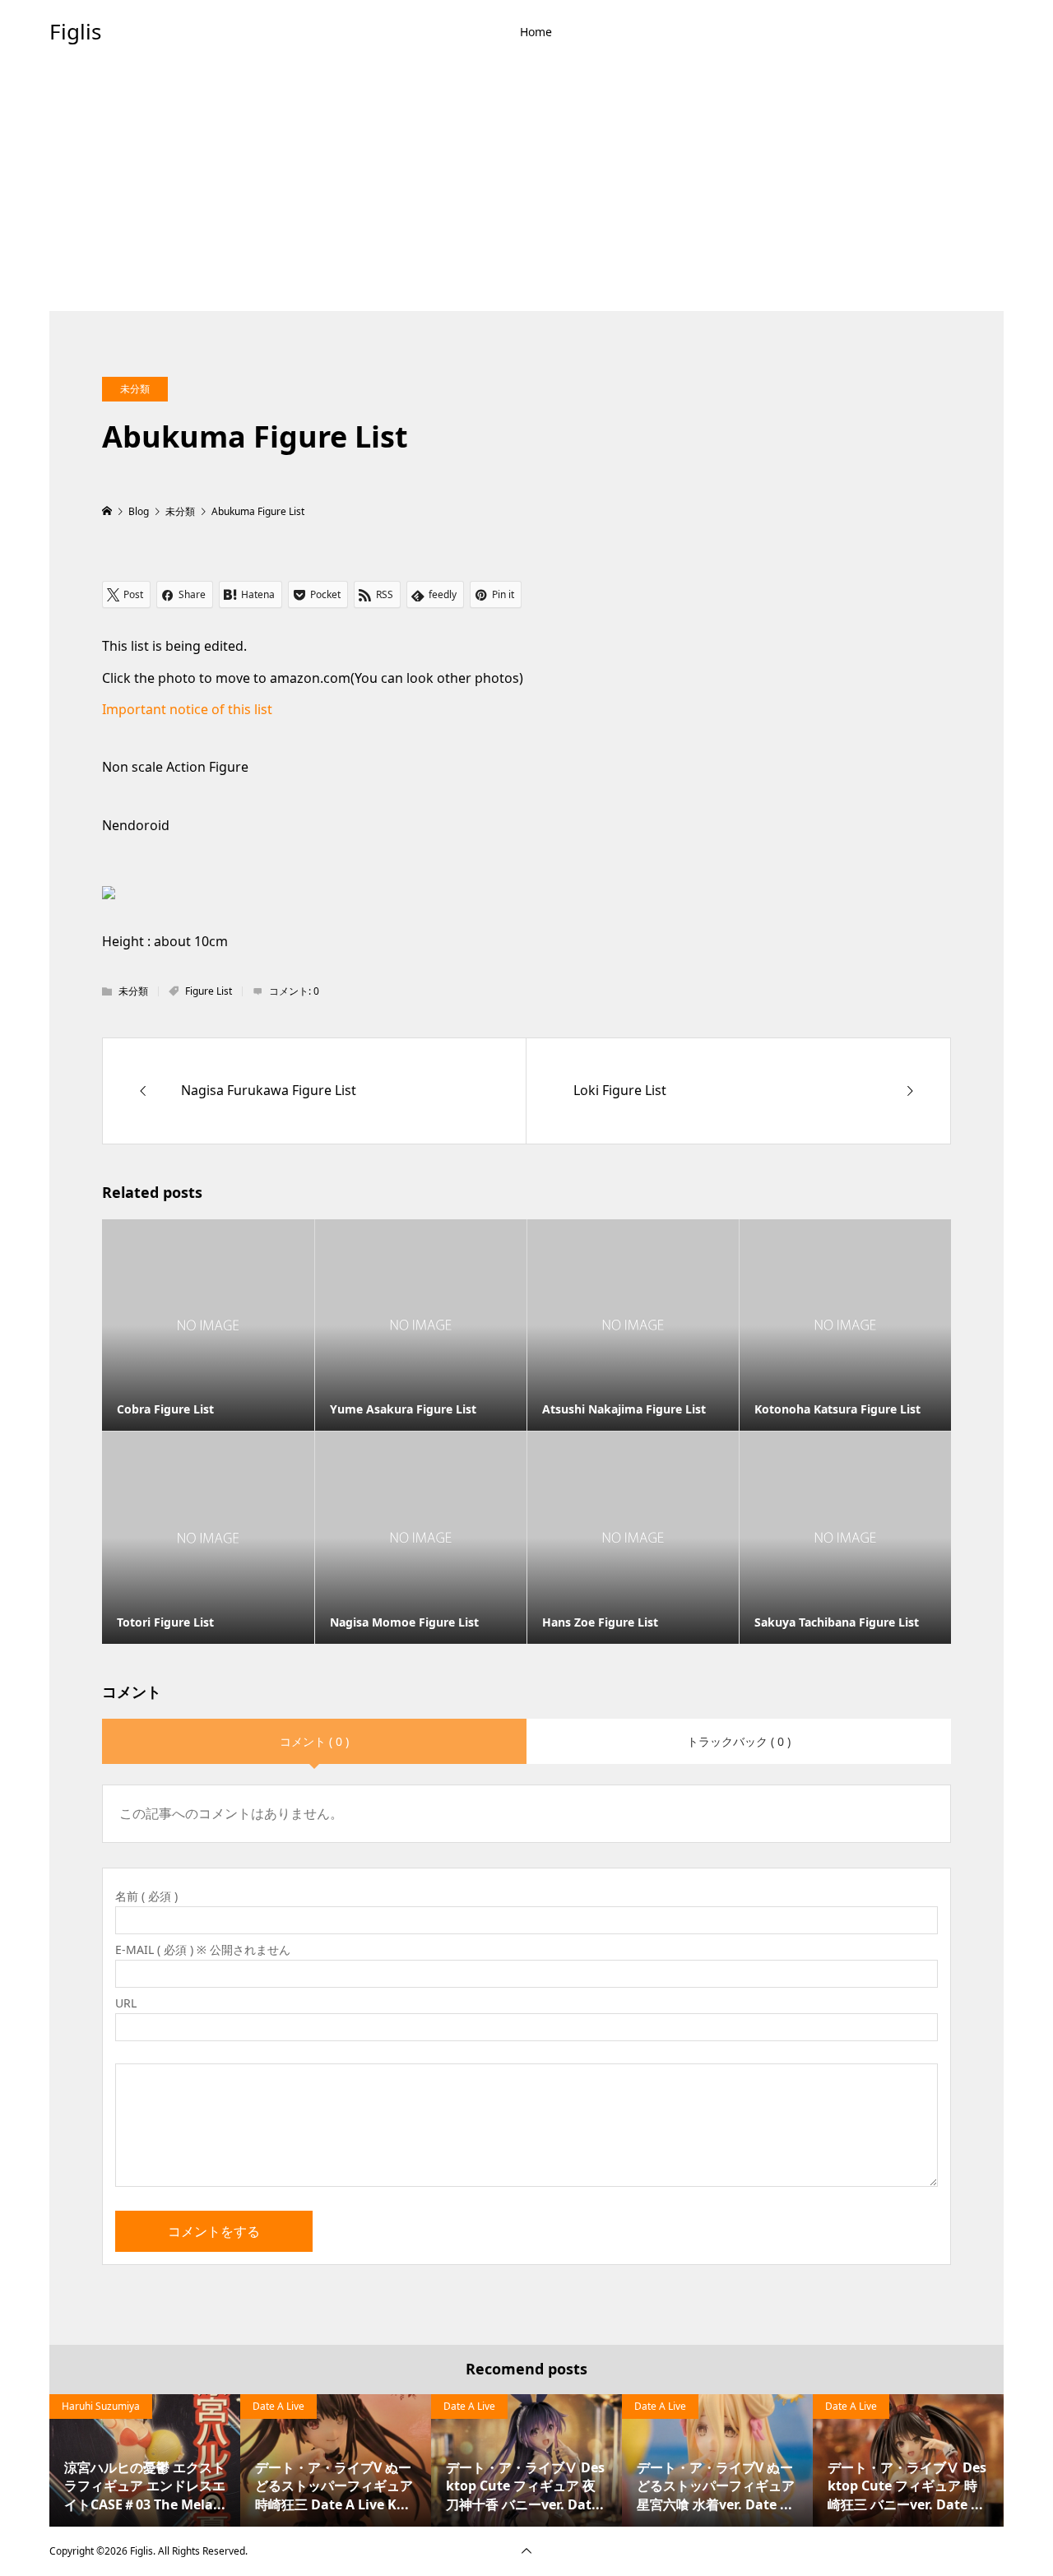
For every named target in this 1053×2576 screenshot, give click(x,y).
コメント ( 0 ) (314, 1741)
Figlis (75, 31)
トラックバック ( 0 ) (739, 1741)
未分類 (135, 389)
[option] (145, 2460)
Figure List (209, 991)
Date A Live (278, 2406)
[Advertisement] (526, 188)
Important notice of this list (187, 709)
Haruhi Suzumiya (101, 2406)
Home (536, 32)
